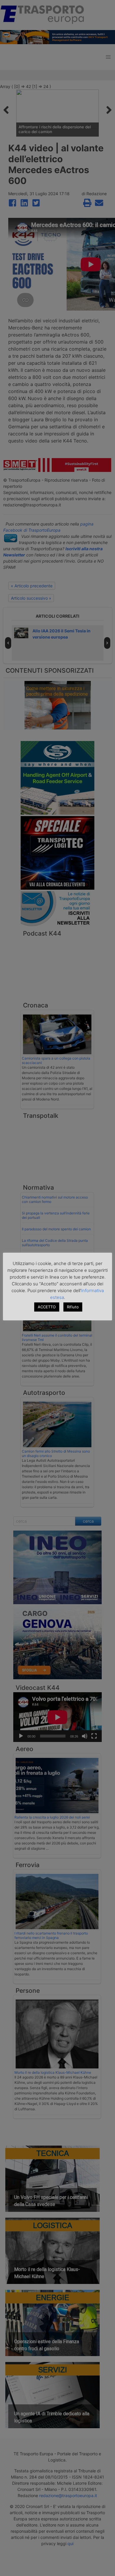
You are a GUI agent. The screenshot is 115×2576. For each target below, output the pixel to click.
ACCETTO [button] (47, 1307)
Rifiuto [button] (73, 1307)
